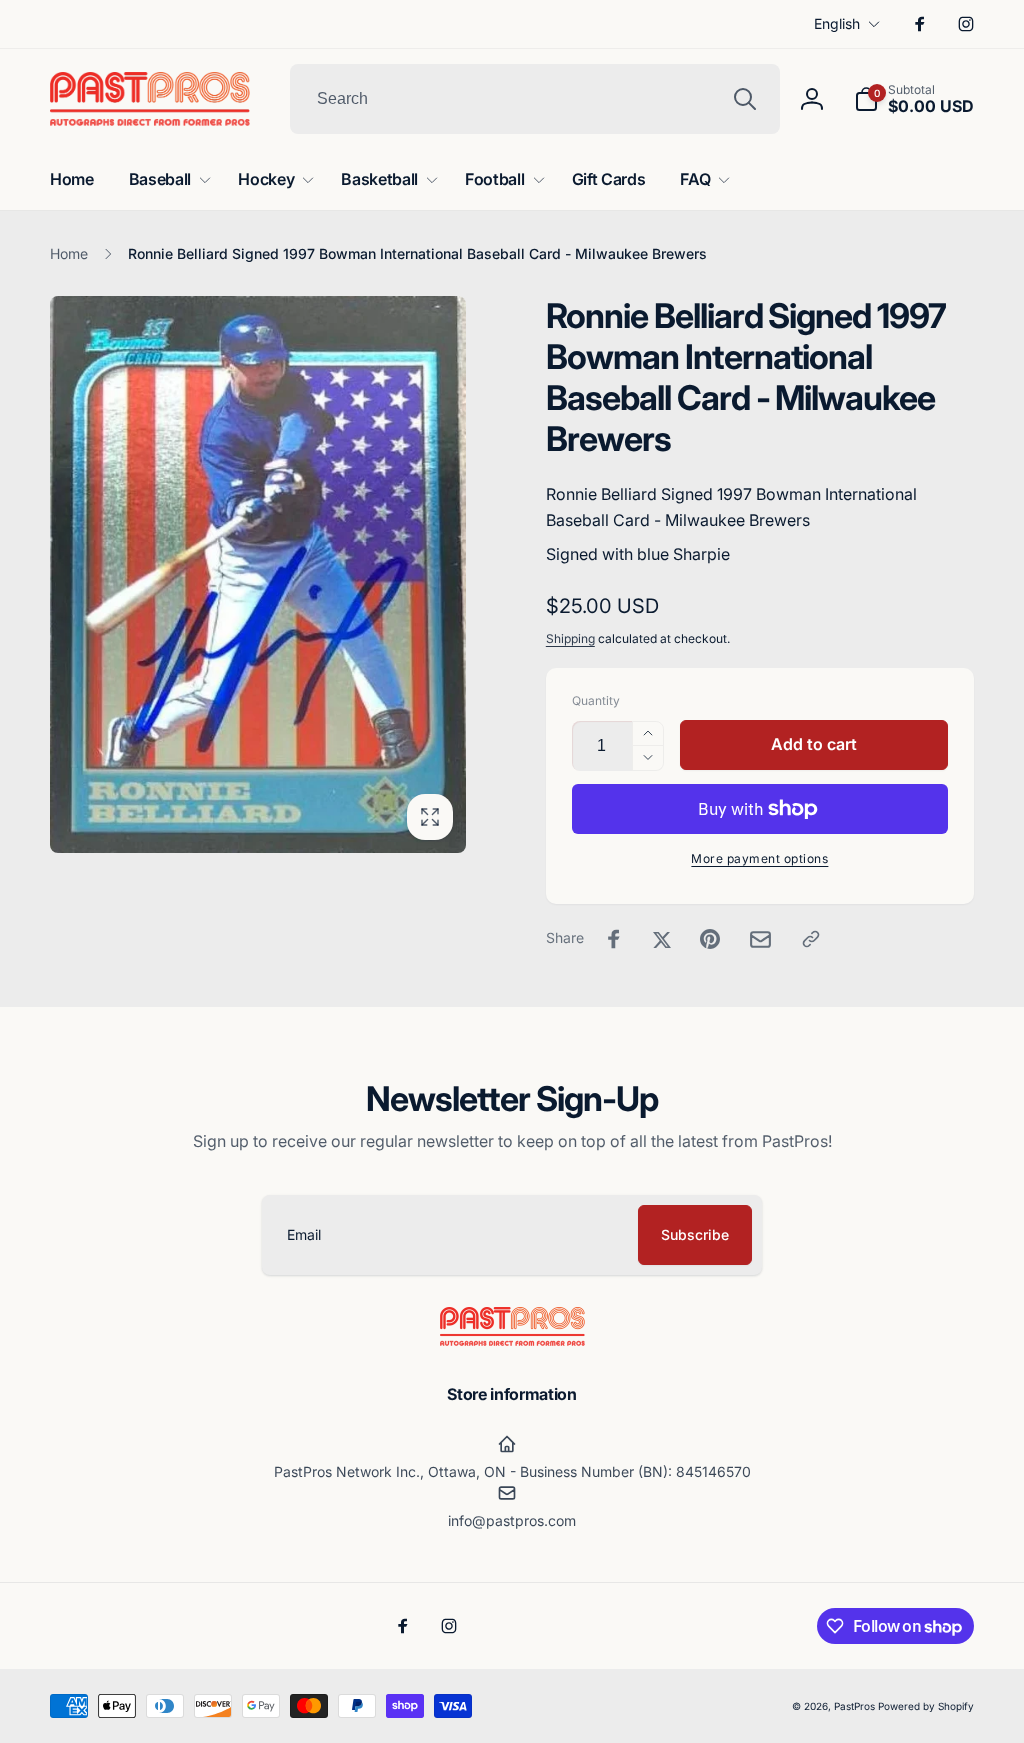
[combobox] (535, 99)
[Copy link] (811, 939)
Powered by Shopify (926, 1706)
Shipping (570, 638)
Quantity (596, 700)
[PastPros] (512, 1340)
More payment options (759, 858)
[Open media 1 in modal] (258, 574)
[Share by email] (760, 939)
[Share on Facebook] (614, 939)
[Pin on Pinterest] (710, 939)
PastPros (854, 1706)
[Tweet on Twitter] (662, 939)
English (837, 23)
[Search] (745, 99)
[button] (914, 99)
